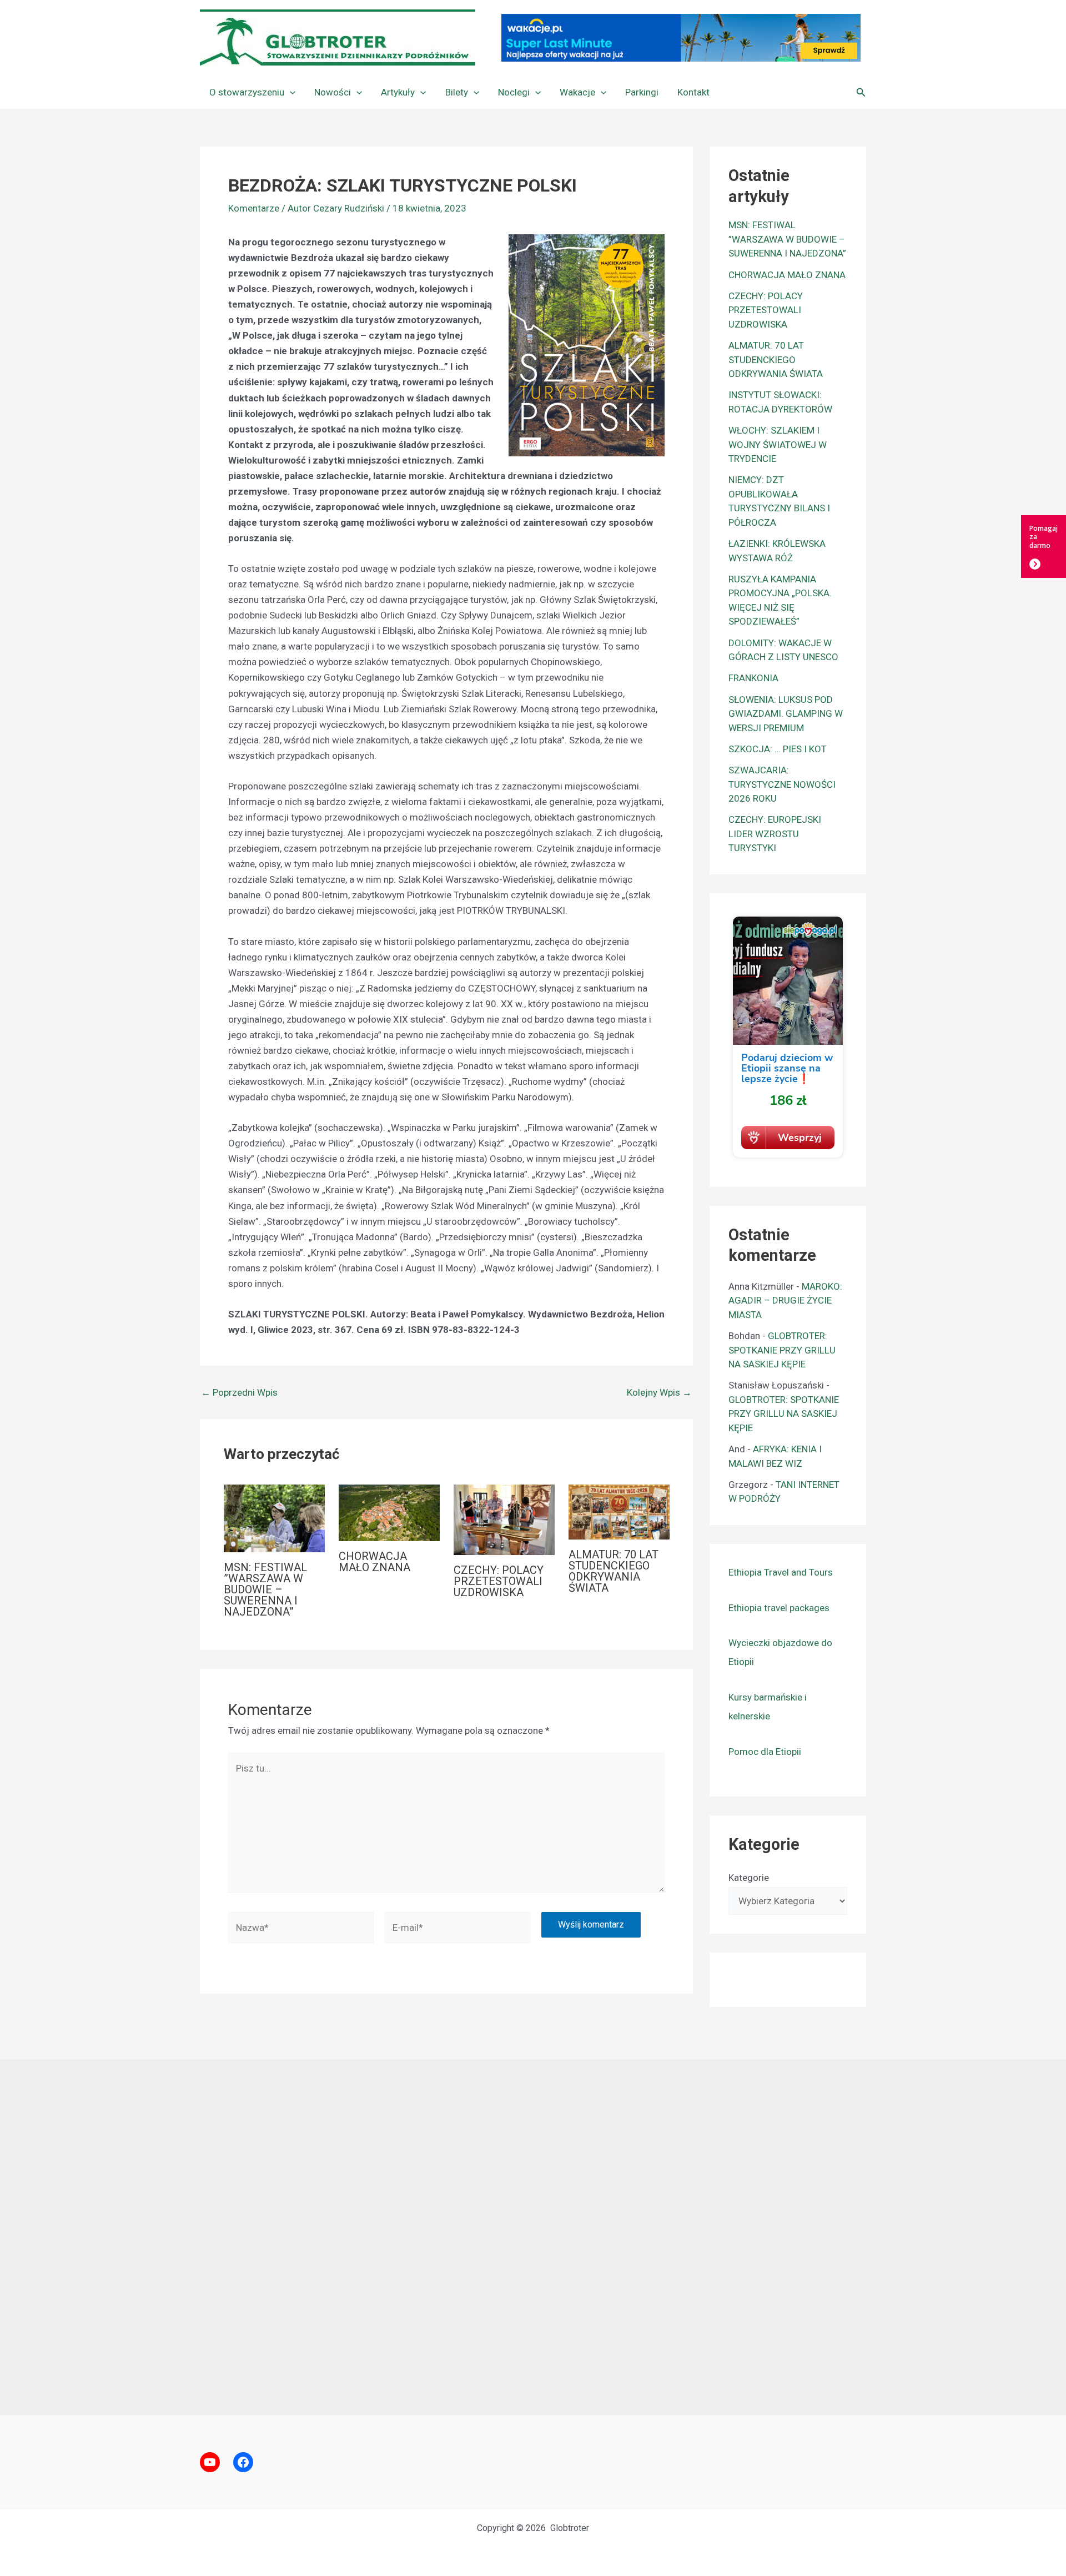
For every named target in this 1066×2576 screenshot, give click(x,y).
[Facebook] (243, 2462)
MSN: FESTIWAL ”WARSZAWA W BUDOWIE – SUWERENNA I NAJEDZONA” (265, 1589)
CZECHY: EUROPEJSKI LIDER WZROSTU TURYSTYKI (775, 834)
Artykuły (398, 92)
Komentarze (254, 208)
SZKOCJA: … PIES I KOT (778, 749)
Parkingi (642, 92)
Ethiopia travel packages (779, 1608)
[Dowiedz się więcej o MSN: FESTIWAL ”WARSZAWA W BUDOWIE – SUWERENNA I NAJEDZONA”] (274, 1517)
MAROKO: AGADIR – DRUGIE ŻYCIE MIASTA (785, 1300)
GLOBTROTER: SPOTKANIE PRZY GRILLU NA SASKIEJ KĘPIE (782, 1350)
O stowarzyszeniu (247, 92)
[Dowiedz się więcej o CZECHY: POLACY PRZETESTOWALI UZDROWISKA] (504, 1519)
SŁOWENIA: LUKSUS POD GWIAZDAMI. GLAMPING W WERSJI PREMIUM (786, 714)
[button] (290, 92)
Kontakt (693, 92)
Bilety (457, 92)
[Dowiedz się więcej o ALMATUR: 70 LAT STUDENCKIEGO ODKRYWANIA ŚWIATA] (619, 1511)
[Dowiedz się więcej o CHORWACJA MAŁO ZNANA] (389, 1512)
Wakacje (577, 92)
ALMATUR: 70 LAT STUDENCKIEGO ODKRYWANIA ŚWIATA (614, 1571)
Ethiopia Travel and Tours (781, 1572)
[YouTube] (210, 2462)
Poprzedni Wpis (239, 1393)
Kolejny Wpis (659, 1393)
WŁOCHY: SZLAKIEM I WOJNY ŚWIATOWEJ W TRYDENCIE (778, 444)
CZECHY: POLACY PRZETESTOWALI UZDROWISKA (499, 1581)
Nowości (333, 92)
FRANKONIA (753, 678)
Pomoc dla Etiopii (765, 1752)
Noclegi (514, 92)
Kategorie (749, 1878)
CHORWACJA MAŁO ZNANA (374, 1562)
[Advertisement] (533, 2237)
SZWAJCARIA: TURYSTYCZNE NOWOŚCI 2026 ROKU (782, 784)
